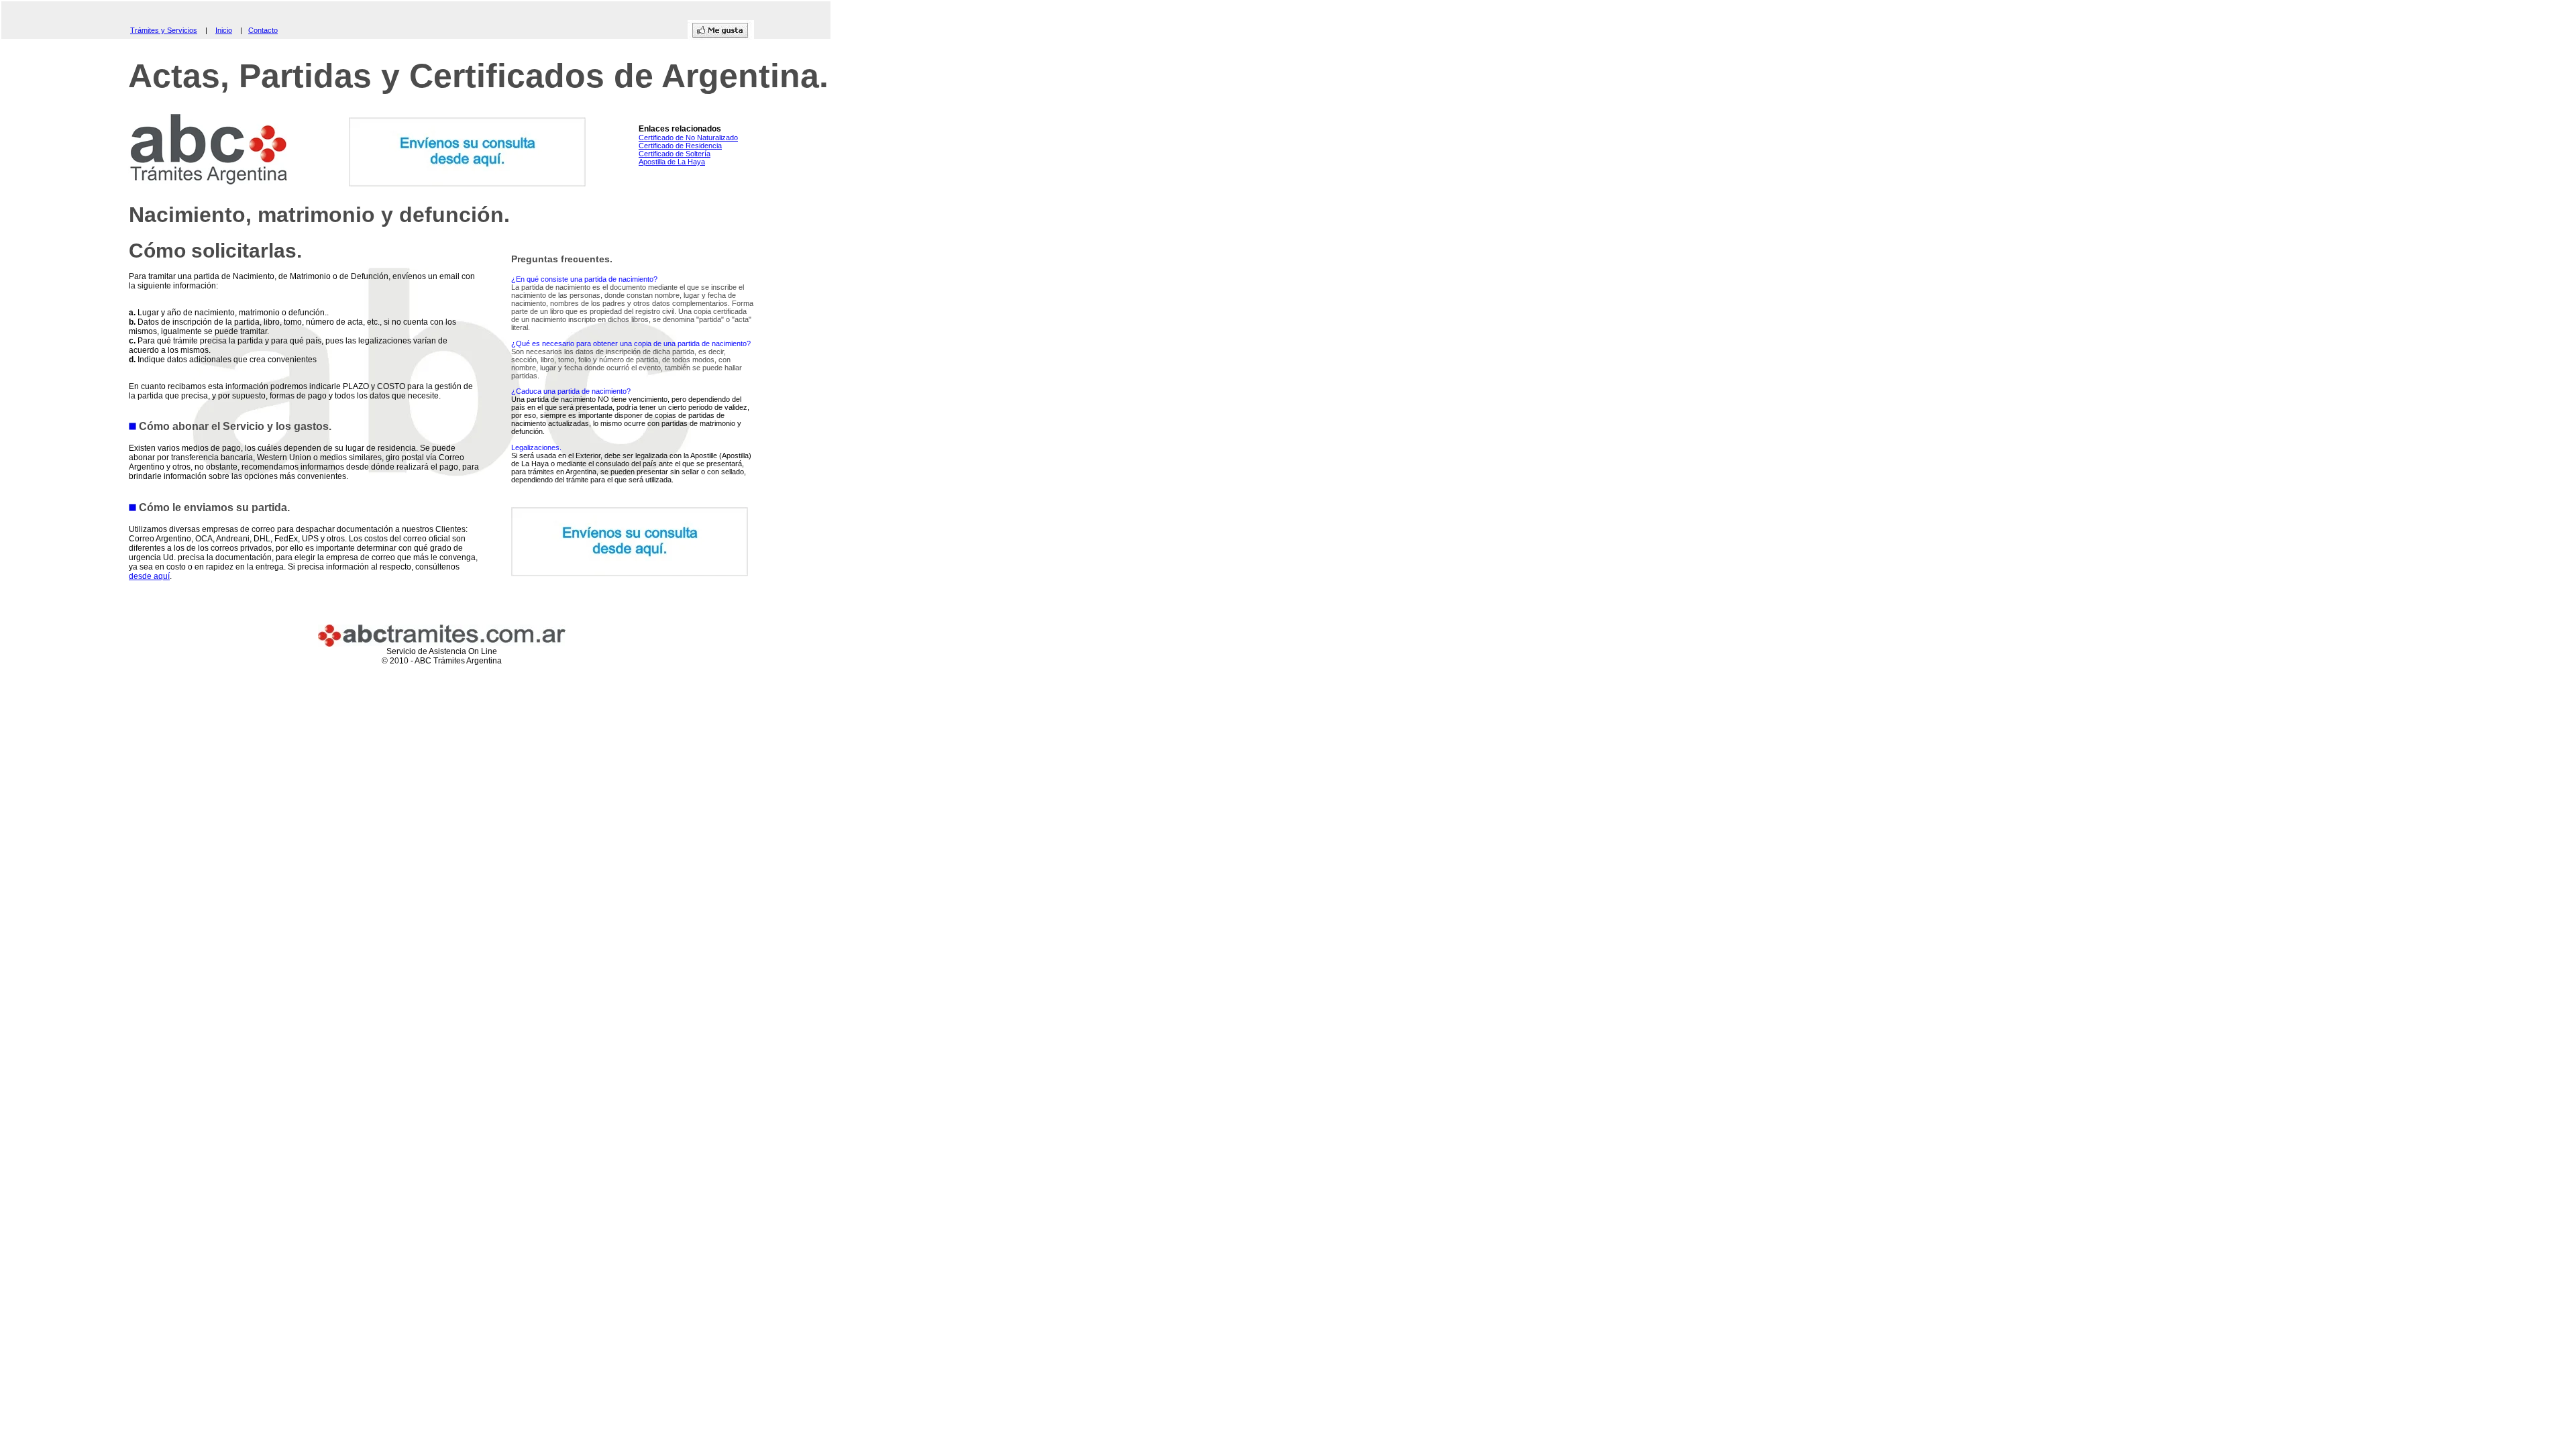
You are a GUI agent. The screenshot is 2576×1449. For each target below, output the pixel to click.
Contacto (263, 30)
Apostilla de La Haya (672, 162)
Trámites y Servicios (164, 30)
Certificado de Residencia (680, 146)
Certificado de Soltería (675, 154)
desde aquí (149, 576)
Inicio (224, 30)
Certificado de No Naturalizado (688, 138)
